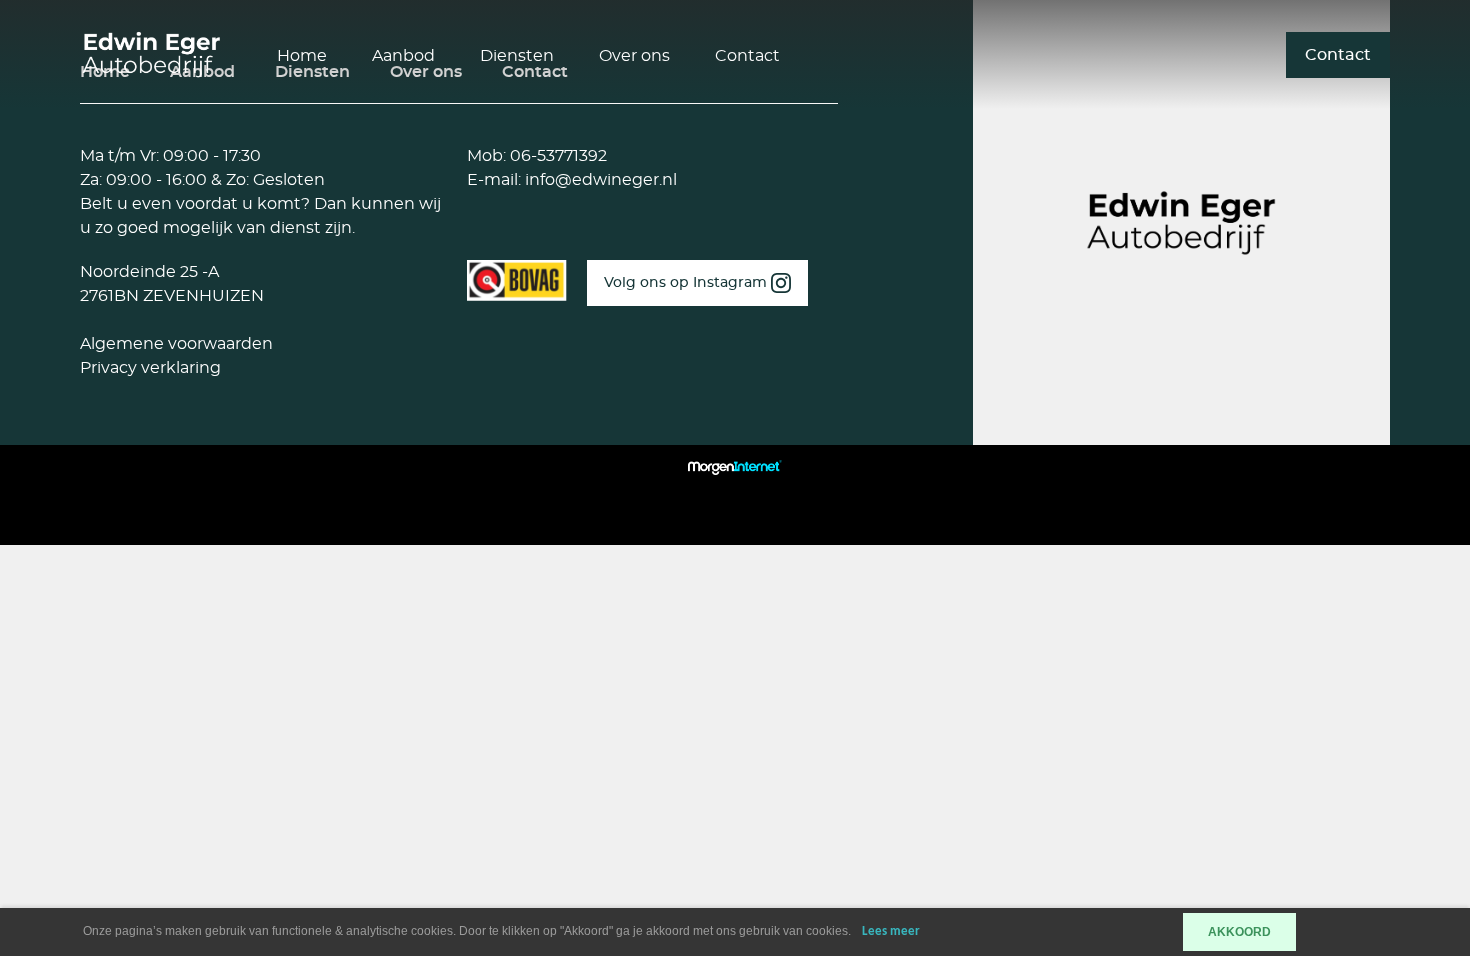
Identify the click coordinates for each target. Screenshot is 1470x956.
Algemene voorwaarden (176, 344)
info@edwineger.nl (599, 180)
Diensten (517, 56)
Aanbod (403, 56)
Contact (747, 56)
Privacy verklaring (150, 368)
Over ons (634, 56)
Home (302, 56)
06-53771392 (556, 156)
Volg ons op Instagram (687, 283)
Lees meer (891, 931)
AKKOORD (1239, 932)
